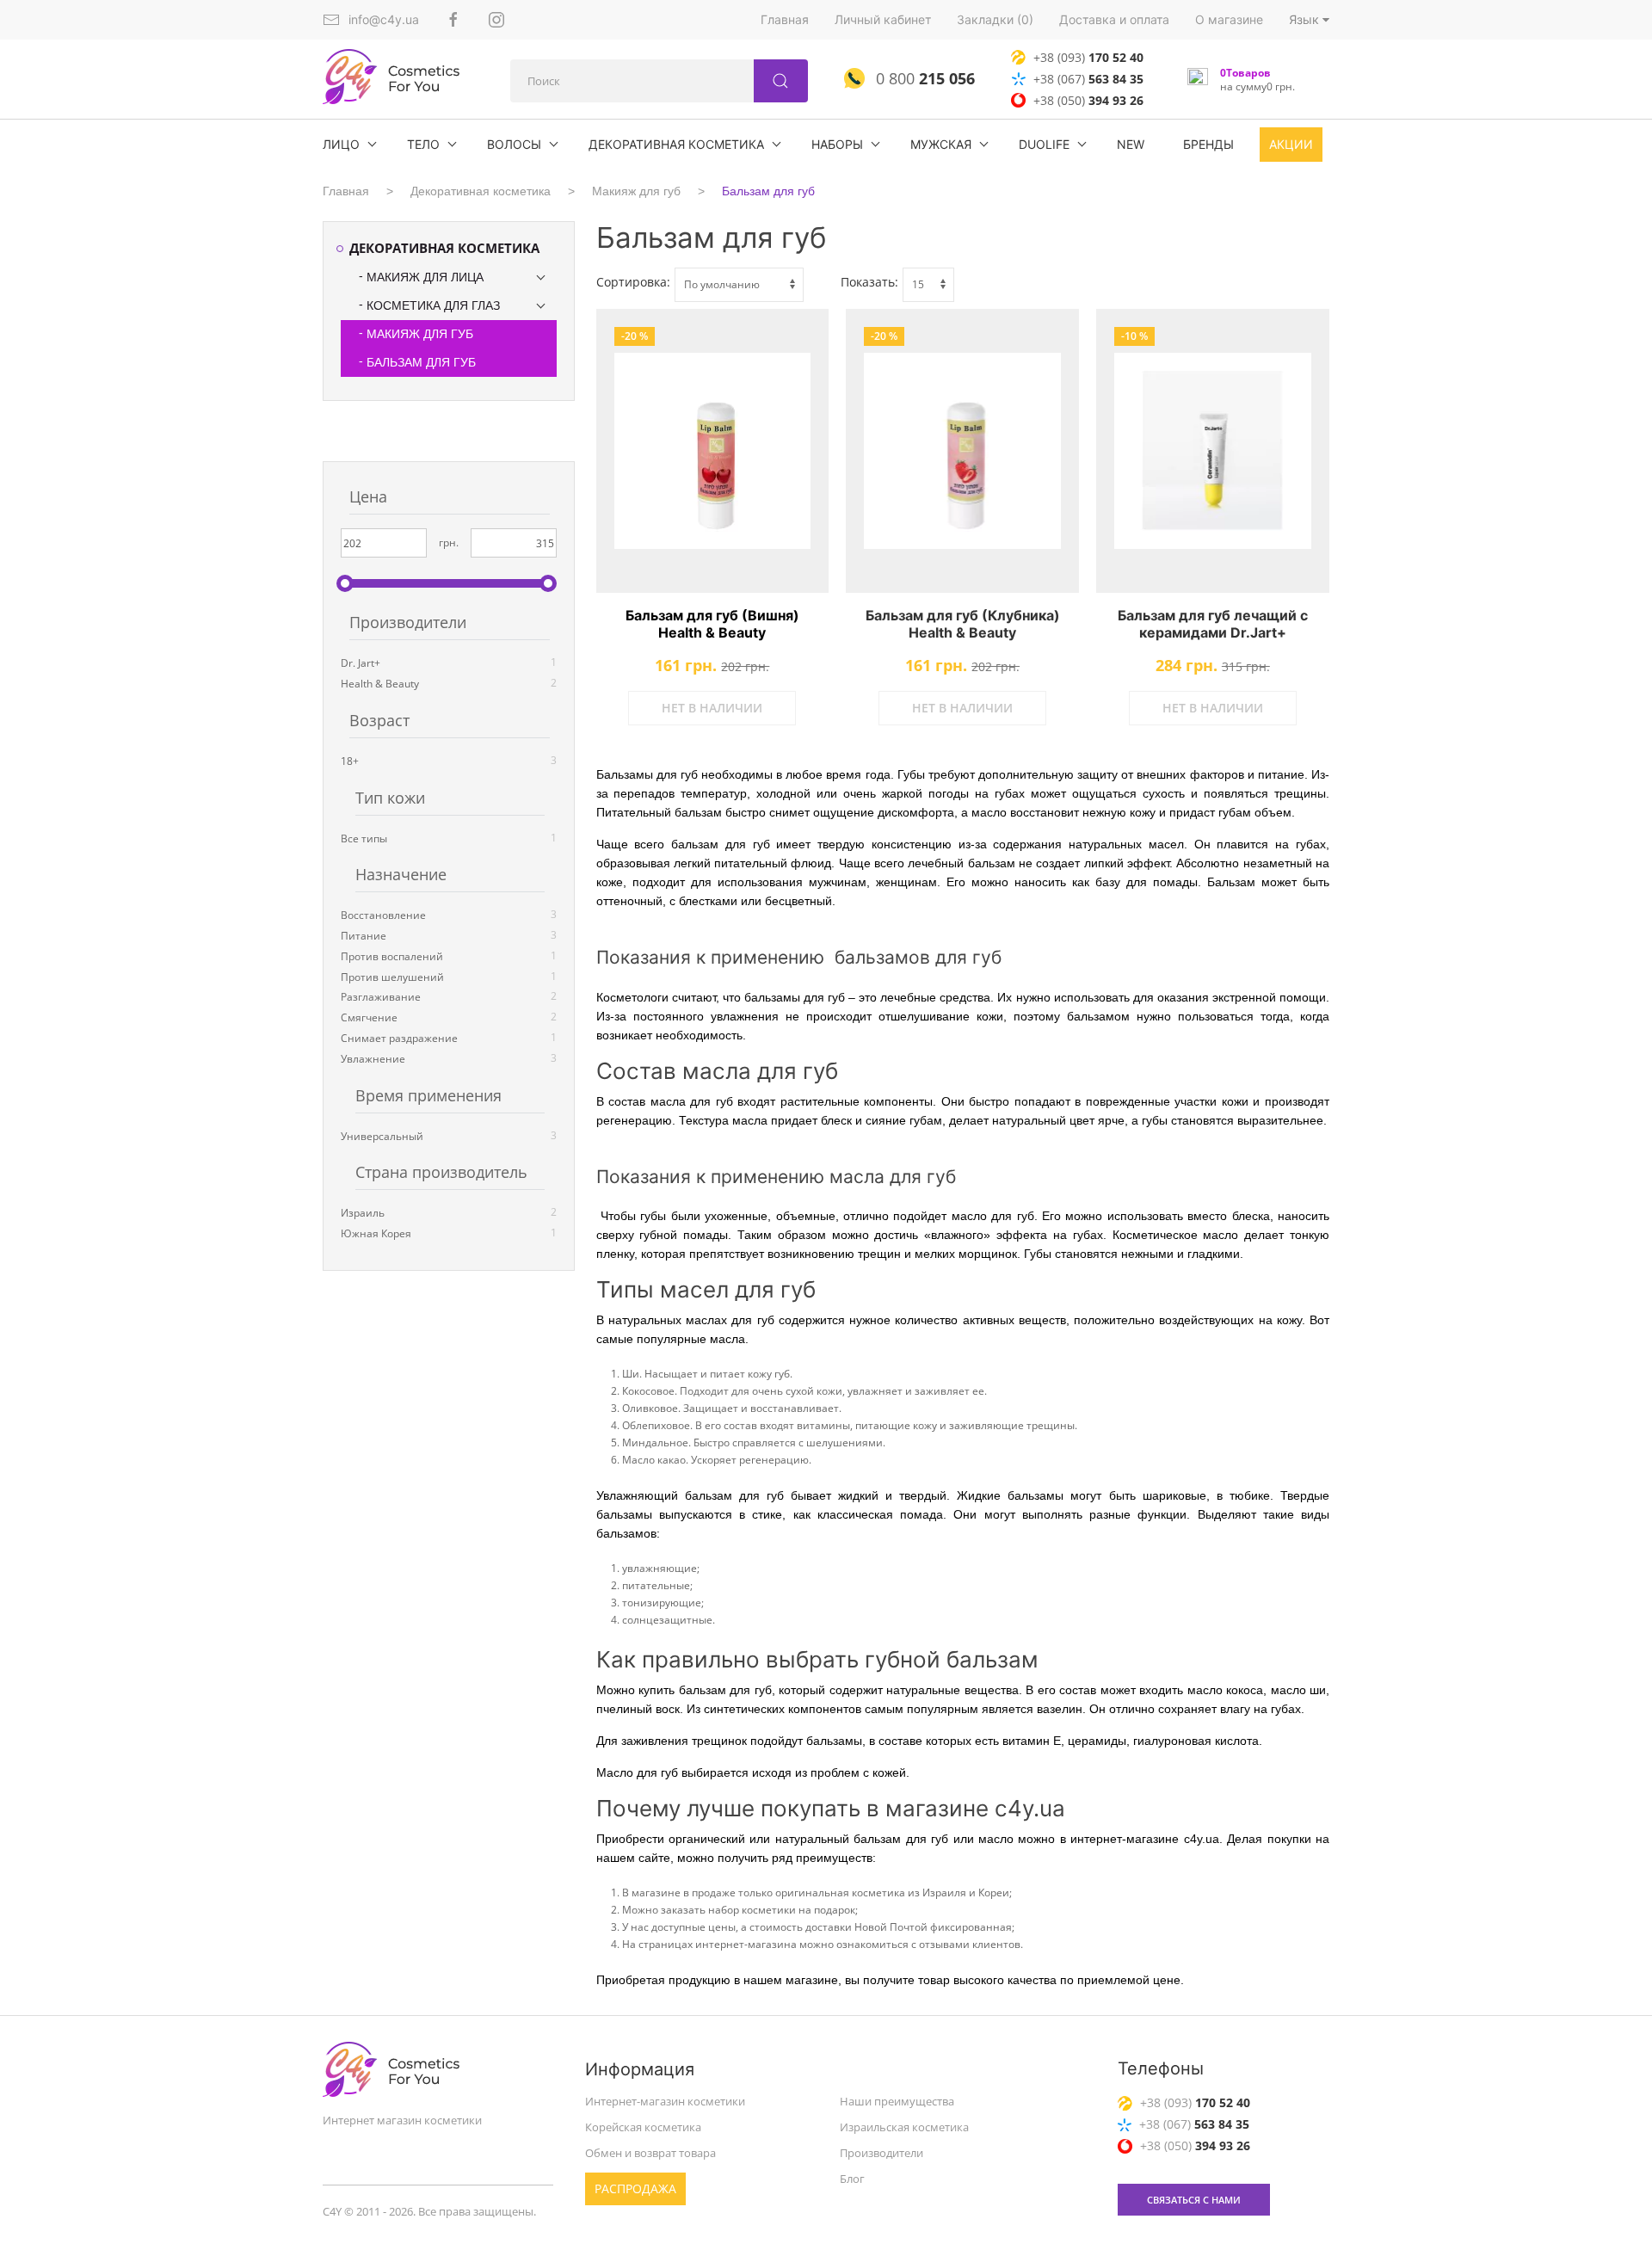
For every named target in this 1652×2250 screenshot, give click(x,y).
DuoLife (1044, 144)
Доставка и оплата (1114, 19)
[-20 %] (713, 451)
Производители (881, 2153)
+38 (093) (1088, 57)
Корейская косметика (643, 2127)
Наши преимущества (897, 2101)
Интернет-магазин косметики (665, 2101)
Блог (852, 2179)
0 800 (923, 78)
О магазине (1229, 19)
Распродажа (635, 2188)
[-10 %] (1213, 451)
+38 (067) (1088, 79)
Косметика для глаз (433, 305)
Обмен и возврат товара (650, 2153)
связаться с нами (1194, 2200)
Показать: (869, 282)
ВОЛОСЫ (514, 144)
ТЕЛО (423, 144)
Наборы (837, 144)
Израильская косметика (904, 2127)
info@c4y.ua (384, 19)
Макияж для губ (636, 191)
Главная (785, 19)
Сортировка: (633, 282)
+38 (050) (1088, 100)
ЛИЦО (341, 144)
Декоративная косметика (676, 144)
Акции (1291, 144)
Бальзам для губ (768, 191)
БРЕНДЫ (1208, 144)
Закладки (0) (995, 19)
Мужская (941, 144)
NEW (1131, 144)
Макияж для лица (425, 277)
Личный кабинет (883, 19)
